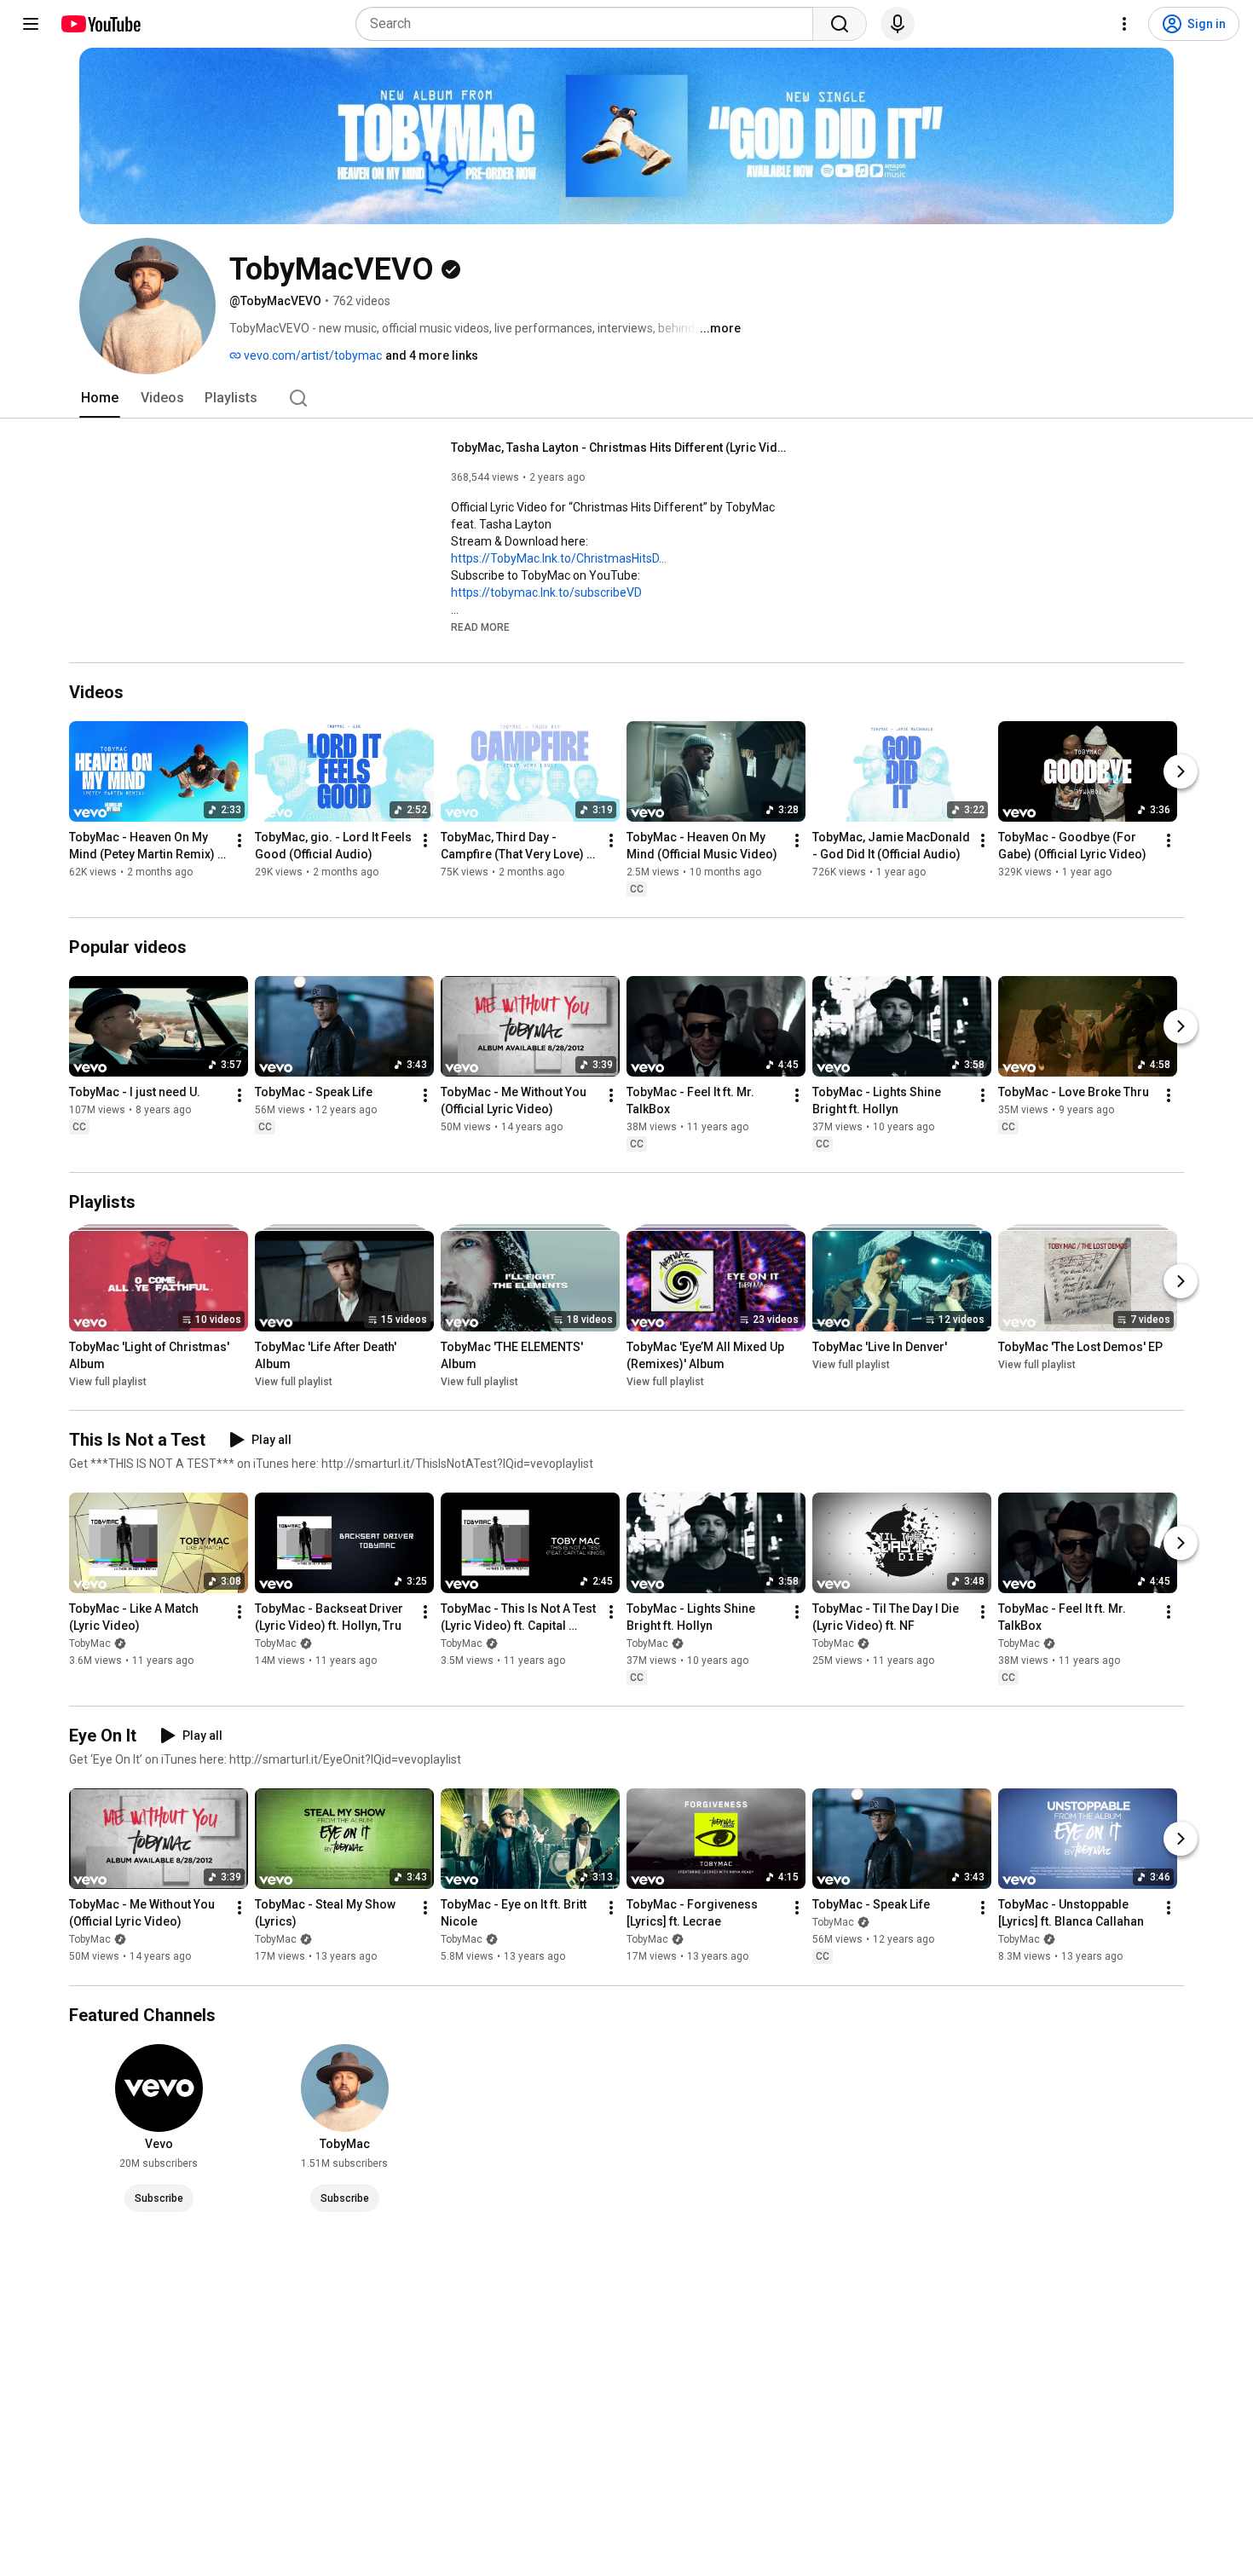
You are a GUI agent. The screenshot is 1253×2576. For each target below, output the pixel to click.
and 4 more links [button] (432, 355)
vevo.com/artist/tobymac (312, 355)
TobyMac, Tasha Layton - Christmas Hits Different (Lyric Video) (622, 448)
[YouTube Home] (100, 24)
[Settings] (1124, 24)
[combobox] (589, 24)
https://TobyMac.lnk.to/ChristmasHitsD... (559, 558)
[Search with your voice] (898, 24)
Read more (480, 627)
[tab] (100, 398)
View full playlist (108, 1382)
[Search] (840, 24)
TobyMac (90, 1643)
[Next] (1181, 771)
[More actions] (240, 840)
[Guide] (31, 24)
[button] (480, 627)
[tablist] (626, 398)
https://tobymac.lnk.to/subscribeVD (546, 592)
